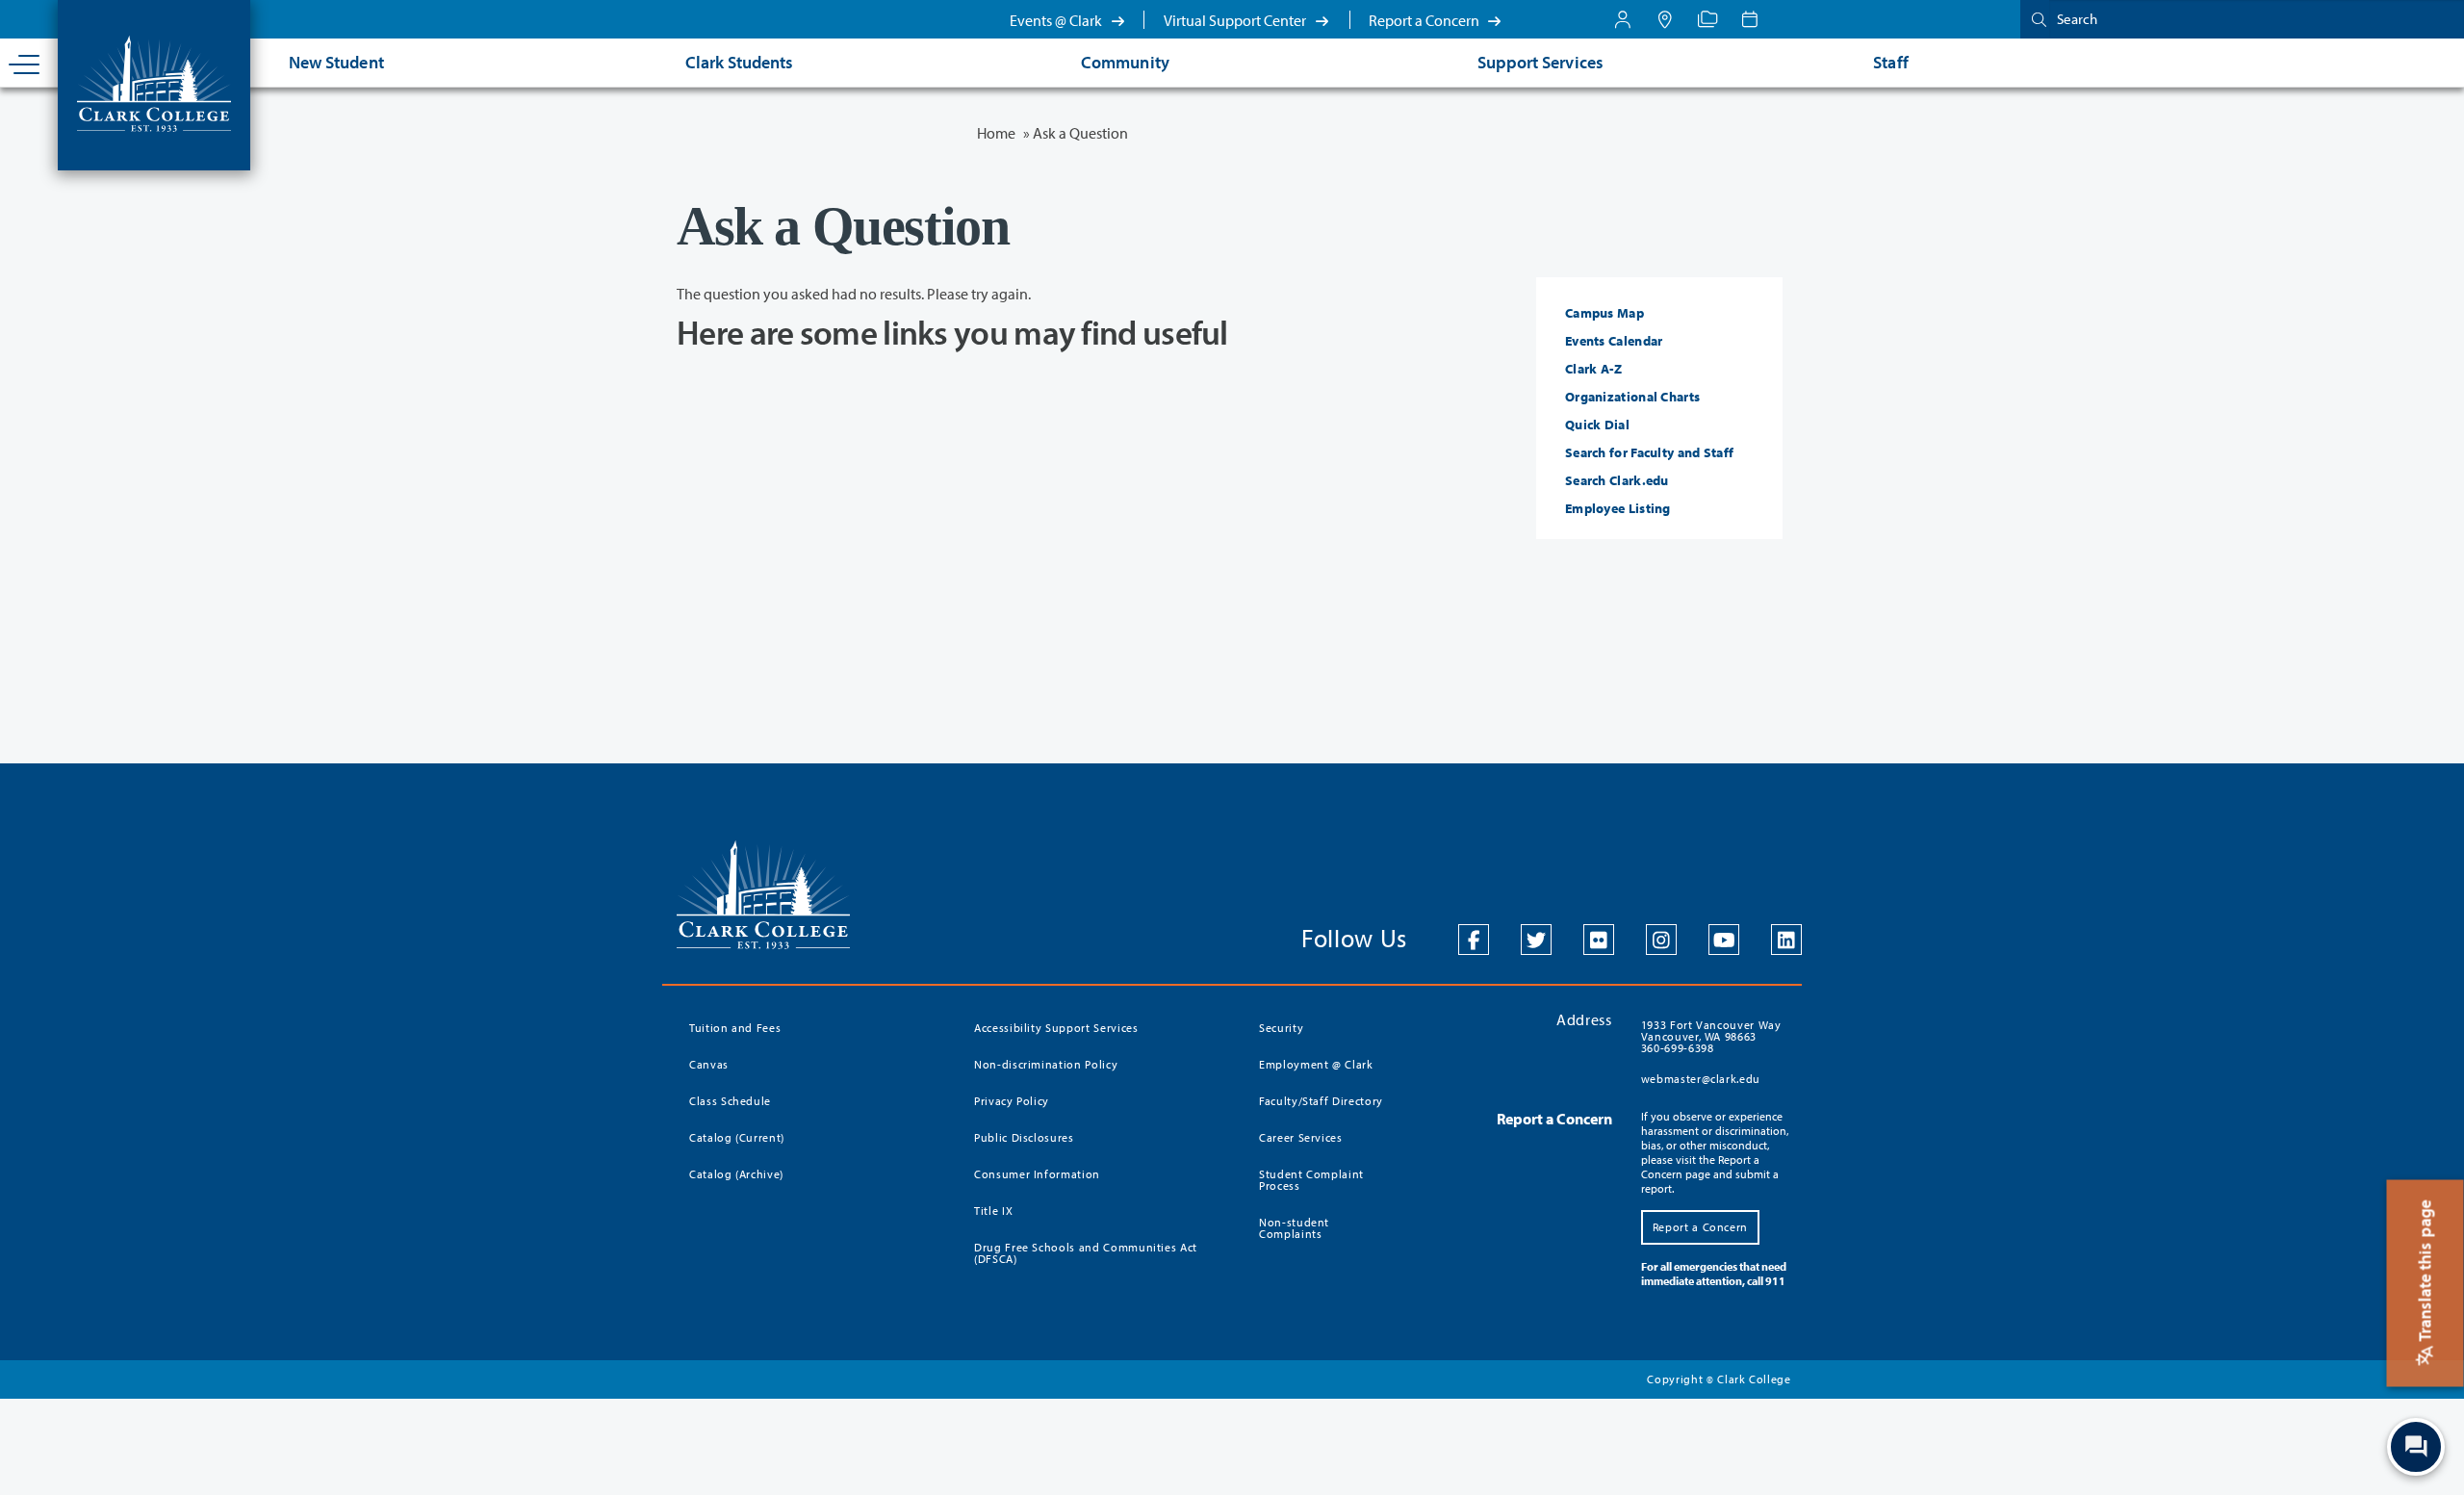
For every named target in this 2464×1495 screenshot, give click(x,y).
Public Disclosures (1024, 1137)
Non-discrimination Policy (1046, 1064)
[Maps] (1665, 19)
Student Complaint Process (1311, 1180)
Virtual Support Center (1236, 20)
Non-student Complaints (1294, 1228)
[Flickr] (1599, 940)
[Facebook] (1474, 940)
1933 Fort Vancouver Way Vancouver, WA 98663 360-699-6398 (1711, 1036)
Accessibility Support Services (1056, 1028)
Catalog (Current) (737, 1137)
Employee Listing (1618, 508)
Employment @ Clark (1316, 1064)
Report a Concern (1425, 20)
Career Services (1301, 1137)
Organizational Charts (1632, 397)
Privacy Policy (1012, 1101)
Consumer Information (1037, 1174)
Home (996, 133)
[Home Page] (154, 82)
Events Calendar (1614, 341)
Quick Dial (1597, 425)
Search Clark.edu (1617, 480)
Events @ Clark (1057, 20)
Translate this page (2425, 1273)
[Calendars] (1750, 19)
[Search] (2035, 19)
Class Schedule (730, 1101)
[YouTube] (1724, 940)
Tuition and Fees (735, 1028)
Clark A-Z (1594, 369)
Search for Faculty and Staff (1649, 452)
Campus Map (1604, 313)
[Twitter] (1536, 940)
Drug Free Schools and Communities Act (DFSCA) (1086, 1253)
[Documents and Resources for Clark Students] (1623, 19)
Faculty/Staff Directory (1321, 1101)
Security (1281, 1028)
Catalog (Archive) (736, 1174)
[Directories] (1707, 19)
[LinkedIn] (1786, 940)
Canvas (709, 1064)
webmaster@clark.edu (1701, 1079)
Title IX (993, 1211)
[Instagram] (1661, 940)
